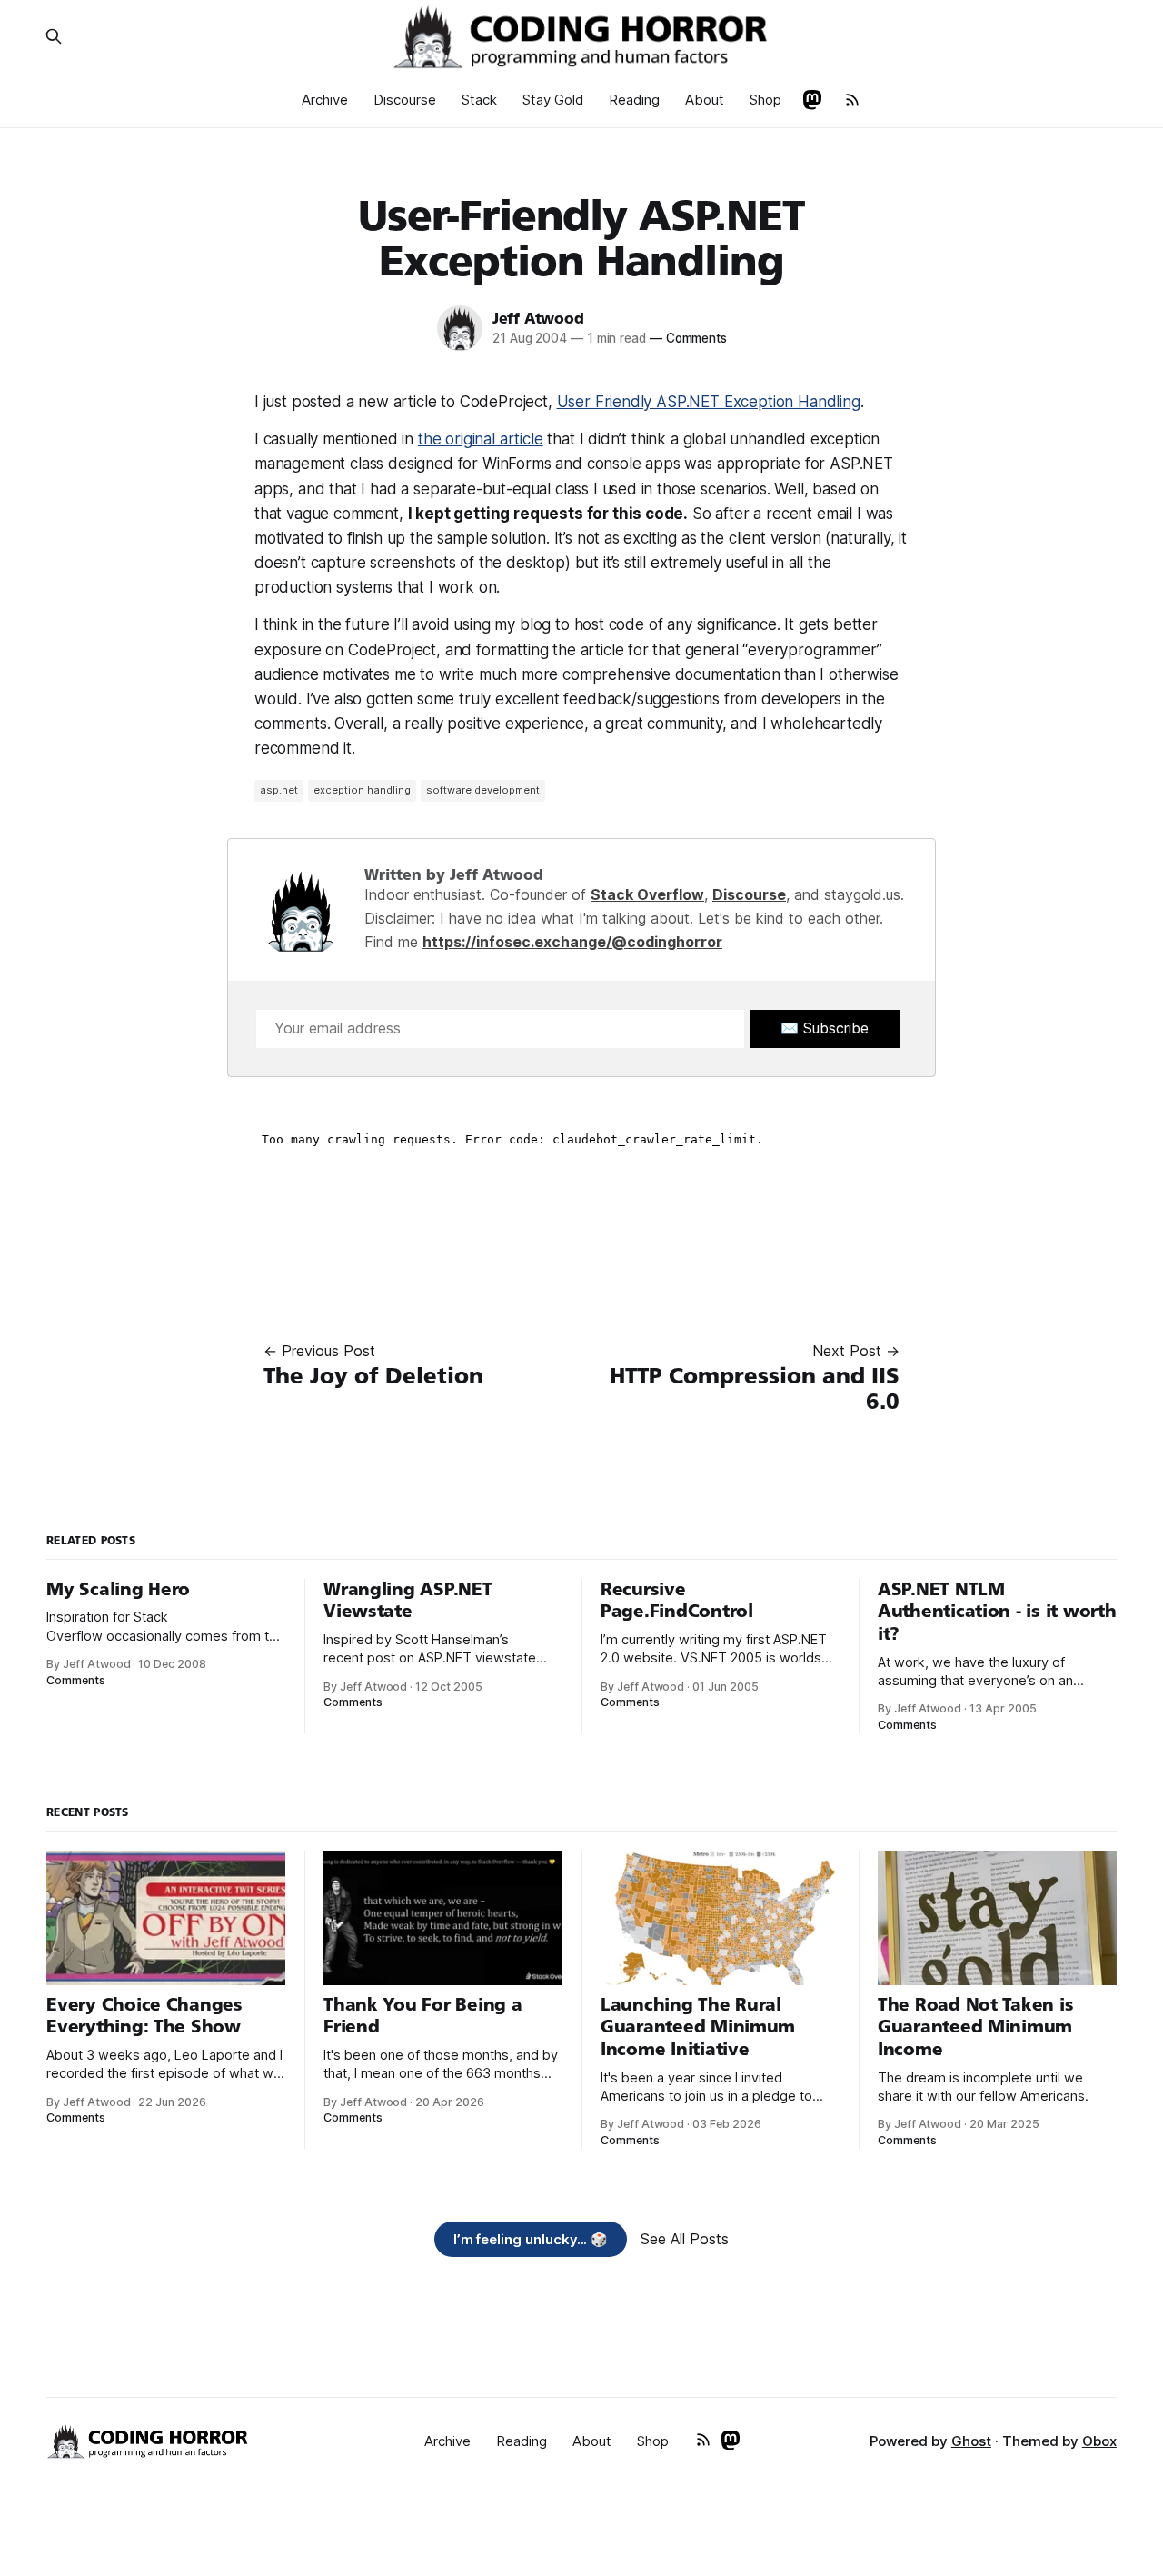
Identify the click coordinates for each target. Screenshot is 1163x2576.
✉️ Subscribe (825, 1028)
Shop (765, 100)
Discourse (405, 100)
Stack (479, 100)
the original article (481, 439)
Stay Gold (553, 100)
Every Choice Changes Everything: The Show (144, 2016)
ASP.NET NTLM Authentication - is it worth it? (997, 1612)
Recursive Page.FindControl (677, 1601)
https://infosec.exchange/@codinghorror (572, 942)
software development (483, 790)
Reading (634, 100)
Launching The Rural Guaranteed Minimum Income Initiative (698, 2027)
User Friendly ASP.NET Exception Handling (709, 402)
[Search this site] (54, 36)
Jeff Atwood (538, 319)
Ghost (971, 2441)
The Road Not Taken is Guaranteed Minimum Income (975, 2027)
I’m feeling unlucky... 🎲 (531, 2239)
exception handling (362, 790)
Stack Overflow (647, 894)
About (705, 100)
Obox (1099, 2441)
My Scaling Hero (118, 1589)
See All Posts (685, 2239)
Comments (688, 338)
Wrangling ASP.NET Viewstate (408, 1601)
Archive (325, 100)
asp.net (279, 790)
